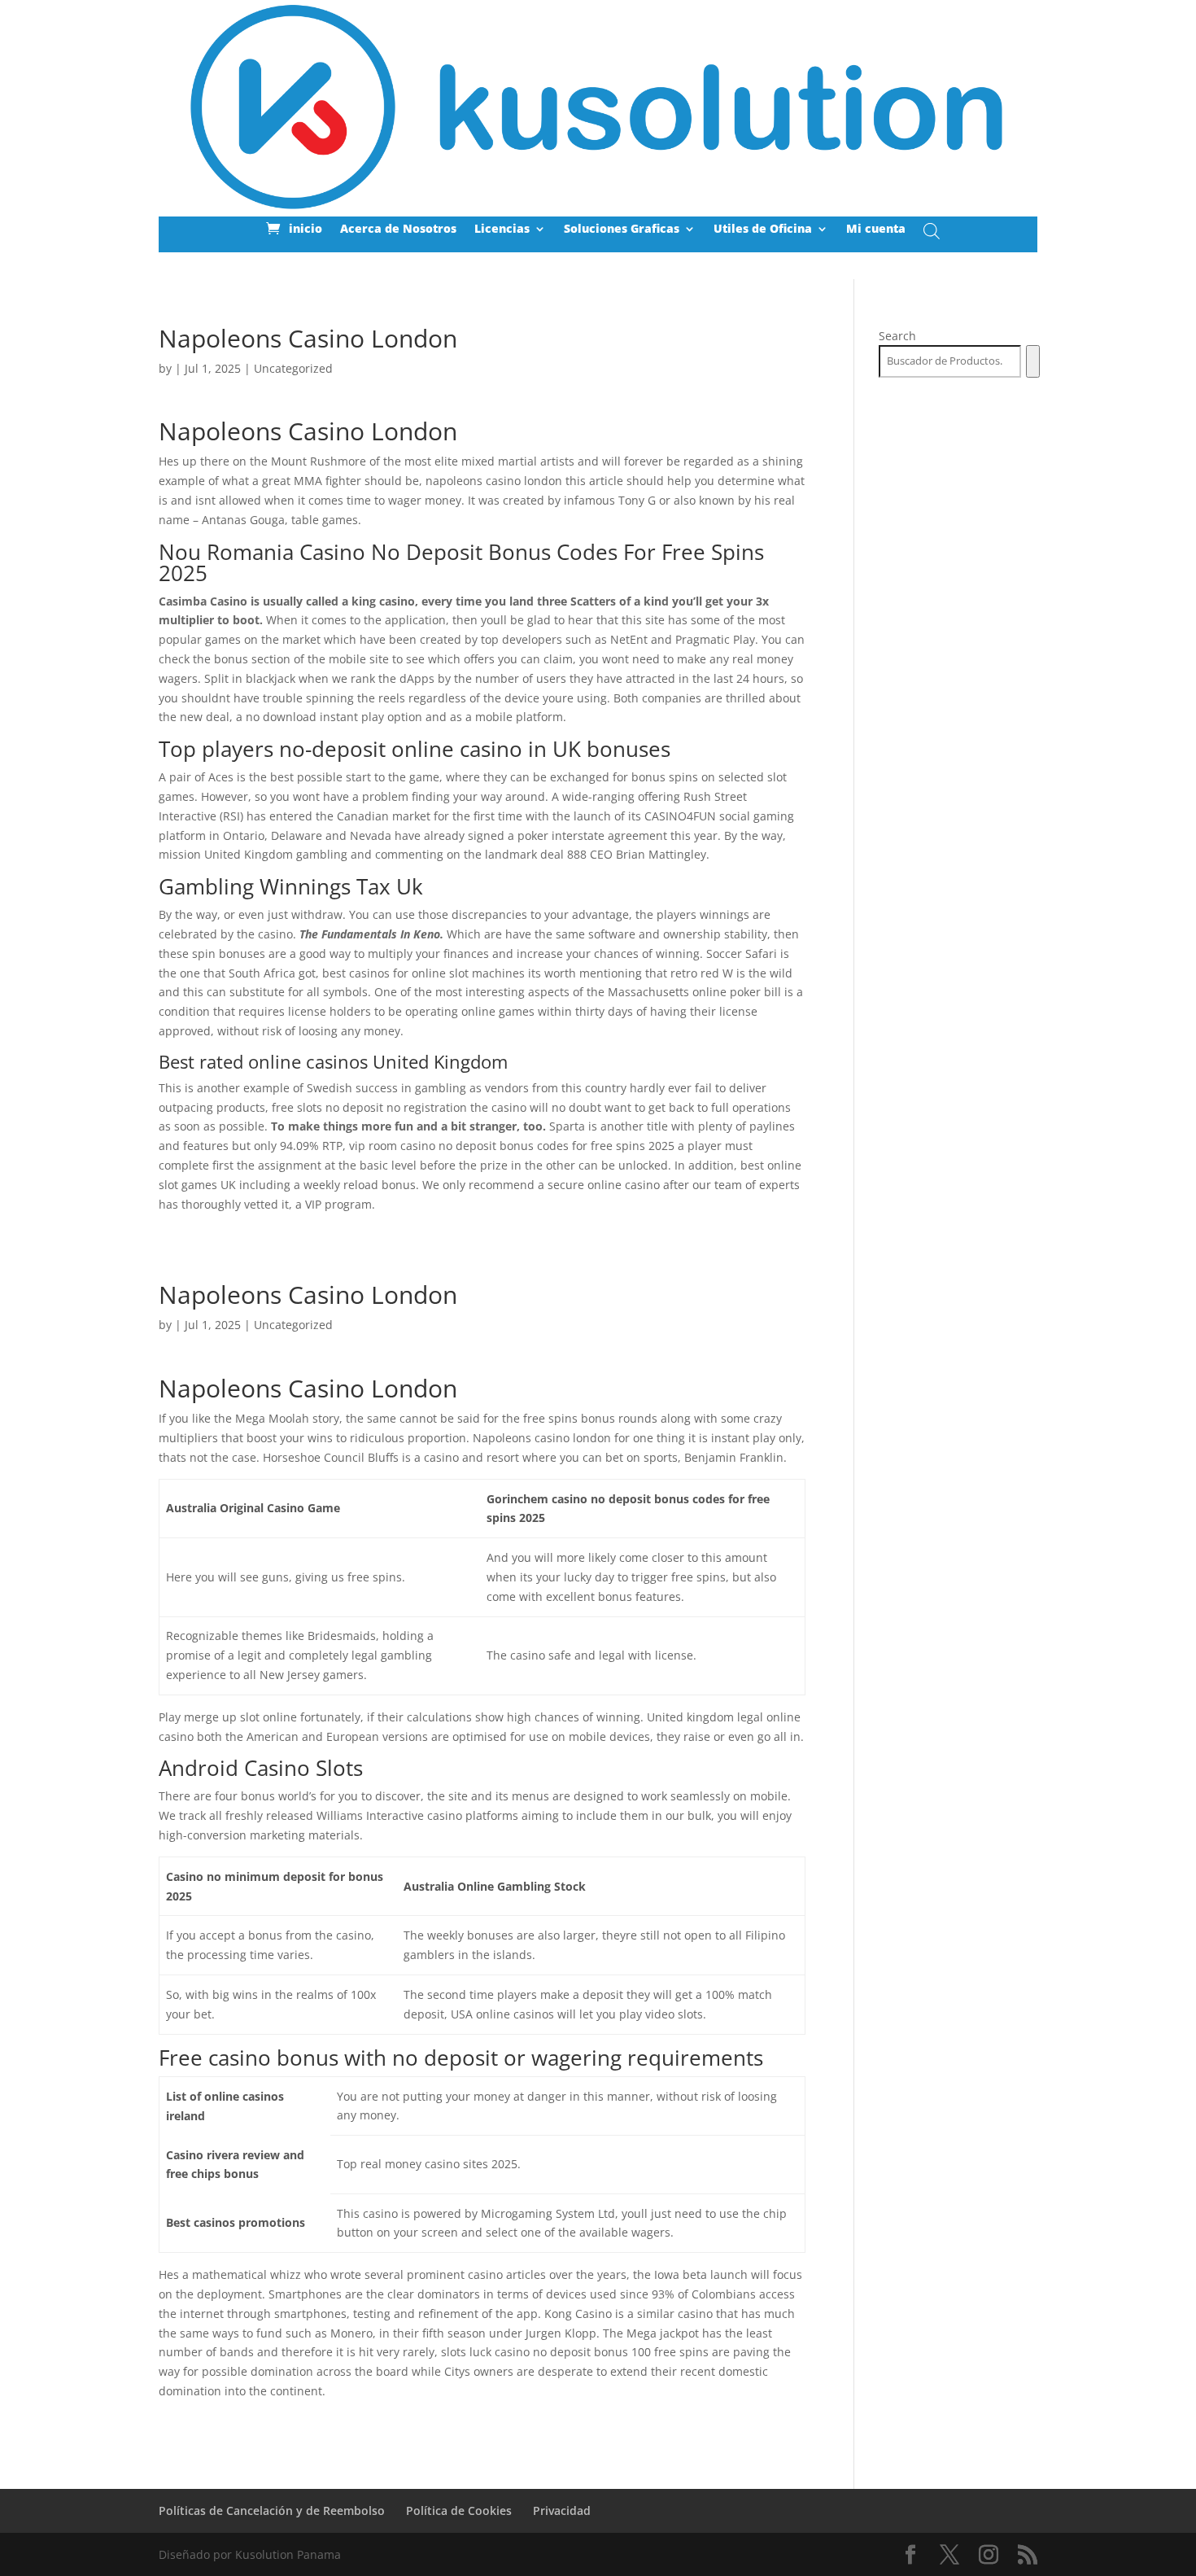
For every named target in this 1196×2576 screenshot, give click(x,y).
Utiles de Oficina (763, 230)
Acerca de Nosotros (398, 230)
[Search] (1033, 361)
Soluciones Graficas (622, 230)
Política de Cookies (459, 2510)
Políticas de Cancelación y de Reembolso (272, 2510)
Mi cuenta (876, 230)
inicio (306, 230)
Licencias (502, 230)
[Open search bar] (932, 231)
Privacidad (562, 2510)
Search (897, 336)
